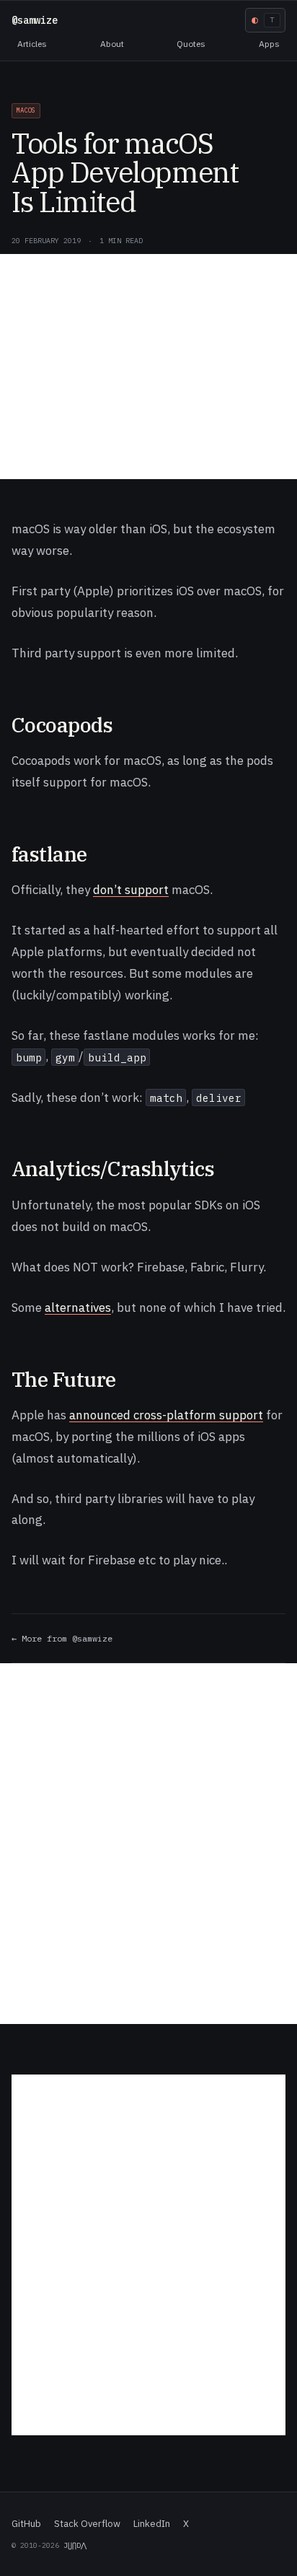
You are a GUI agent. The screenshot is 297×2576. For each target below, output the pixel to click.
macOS (26, 110)
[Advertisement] (148, 367)
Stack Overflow (87, 2524)
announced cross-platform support (166, 1415)
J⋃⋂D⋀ (75, 2545)
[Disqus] (148, 1844)
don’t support (131, 890)
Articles (32, 44)
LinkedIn (152, 2524)
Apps (269, 44)
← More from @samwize (62, 1638)
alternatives (78, 1307)
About (112, 44)
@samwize (35, 20)
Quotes (191, 44)
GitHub (26, 2524)
